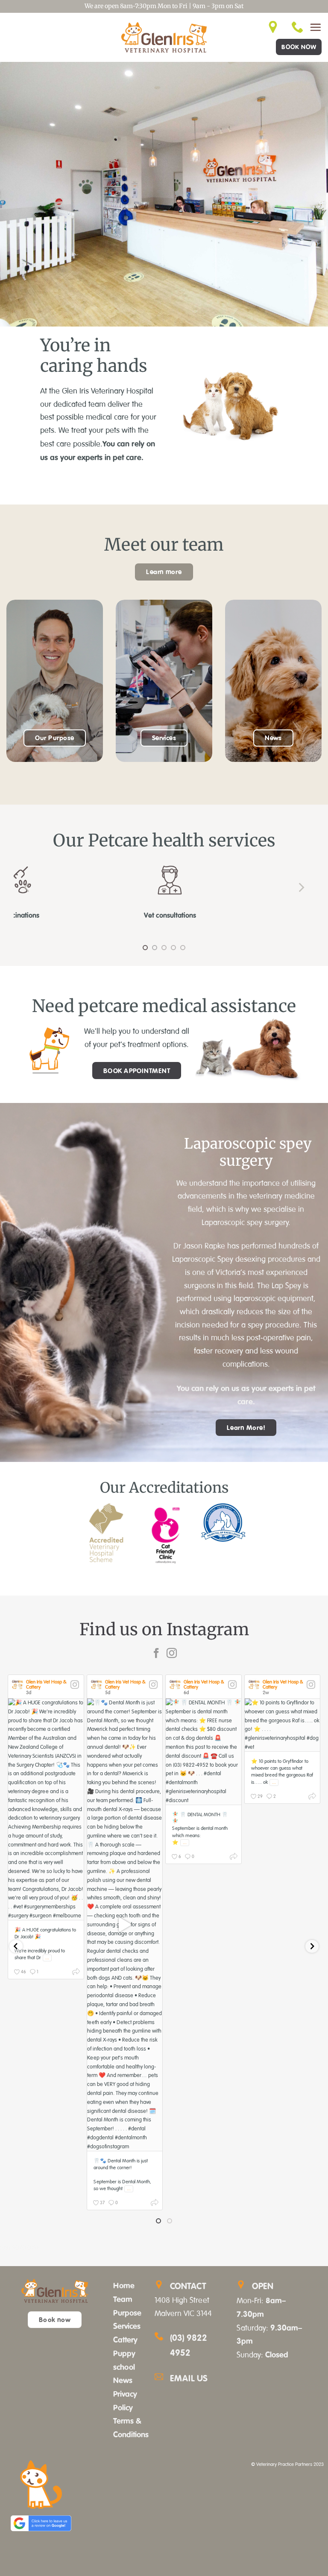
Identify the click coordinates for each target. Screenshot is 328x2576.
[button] (315, 27)
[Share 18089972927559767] (312, 1798)
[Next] (301, 887)
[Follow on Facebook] (156, 1654)
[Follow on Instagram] (172, 1654)
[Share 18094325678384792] (234, 1858)
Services (127, 2326)
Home (124, 2285)
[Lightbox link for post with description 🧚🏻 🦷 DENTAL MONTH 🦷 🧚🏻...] (204, 1752)
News (123, 2380)
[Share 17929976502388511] (155, 2204)
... (47, 1958)
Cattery (125, 2340)
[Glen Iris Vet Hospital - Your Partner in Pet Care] (164, 37)
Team (123, 2299)
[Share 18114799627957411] (76, 1973)
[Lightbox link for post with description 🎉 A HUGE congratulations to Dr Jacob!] (46, 1809)
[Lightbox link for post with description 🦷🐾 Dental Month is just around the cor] (125, 1925)
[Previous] (27, 887)
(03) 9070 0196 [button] (20, 2248)
